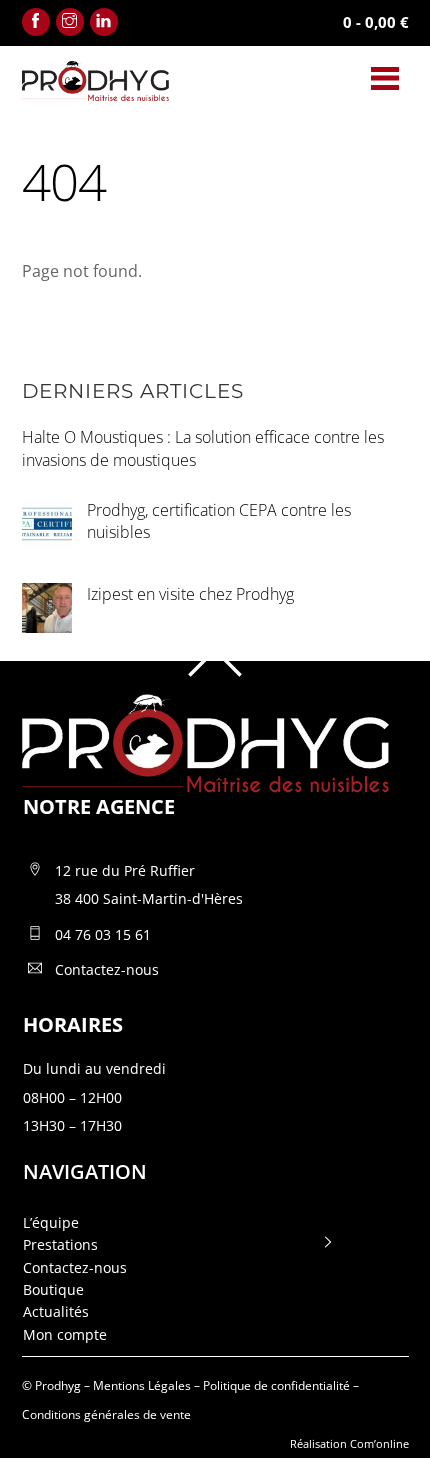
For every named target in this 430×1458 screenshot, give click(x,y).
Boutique (53, 1289)
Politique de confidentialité (276, 1385)
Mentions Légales (142, 1385)
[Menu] (385, 77)
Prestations (60, 1244)
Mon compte (65, 1334)
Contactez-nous (75, 1267)
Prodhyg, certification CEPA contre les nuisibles (219, 521)
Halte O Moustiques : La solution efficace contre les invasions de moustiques (203, 448)
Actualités (56, 1311)
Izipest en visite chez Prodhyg (190, 594)
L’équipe (51, 1222)
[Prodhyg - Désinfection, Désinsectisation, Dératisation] (95, 92)
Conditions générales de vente (106, 1414)
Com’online (379, 1443)
